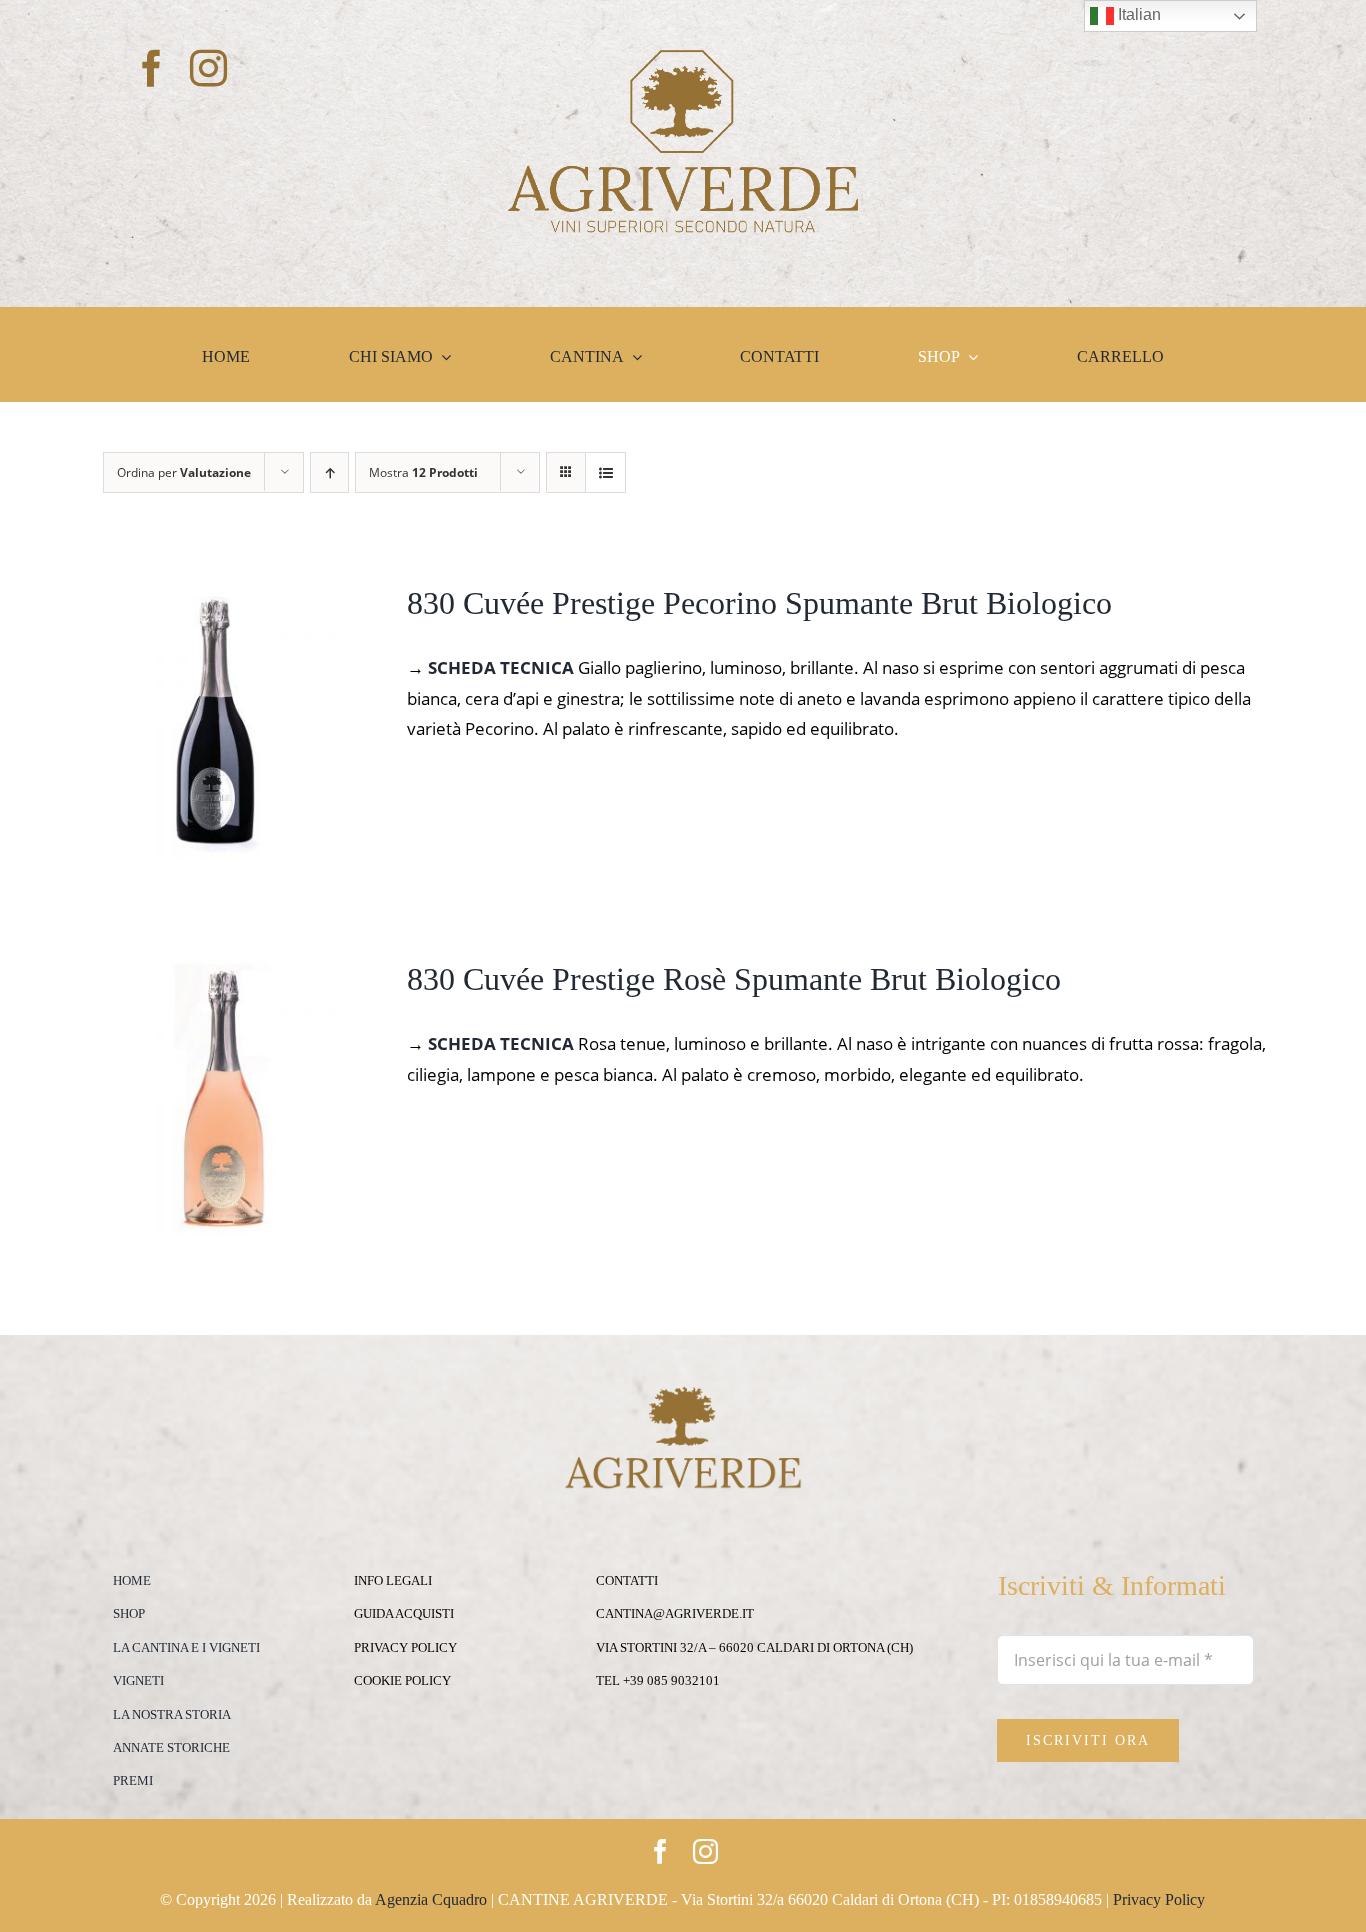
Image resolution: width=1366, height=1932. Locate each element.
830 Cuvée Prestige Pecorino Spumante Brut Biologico (759, 603)
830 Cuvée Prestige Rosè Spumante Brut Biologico (734, 979)
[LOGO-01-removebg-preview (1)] (683, 58)
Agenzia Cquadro (431, 1899)
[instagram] (208, 68)
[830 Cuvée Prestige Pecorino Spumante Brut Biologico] (221, 597)
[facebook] (151, 68)
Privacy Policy (1159, 1899)
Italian (1137, 14)
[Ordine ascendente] (329, 472)
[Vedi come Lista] (605, 472)
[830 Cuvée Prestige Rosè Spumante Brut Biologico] (221, 973)
